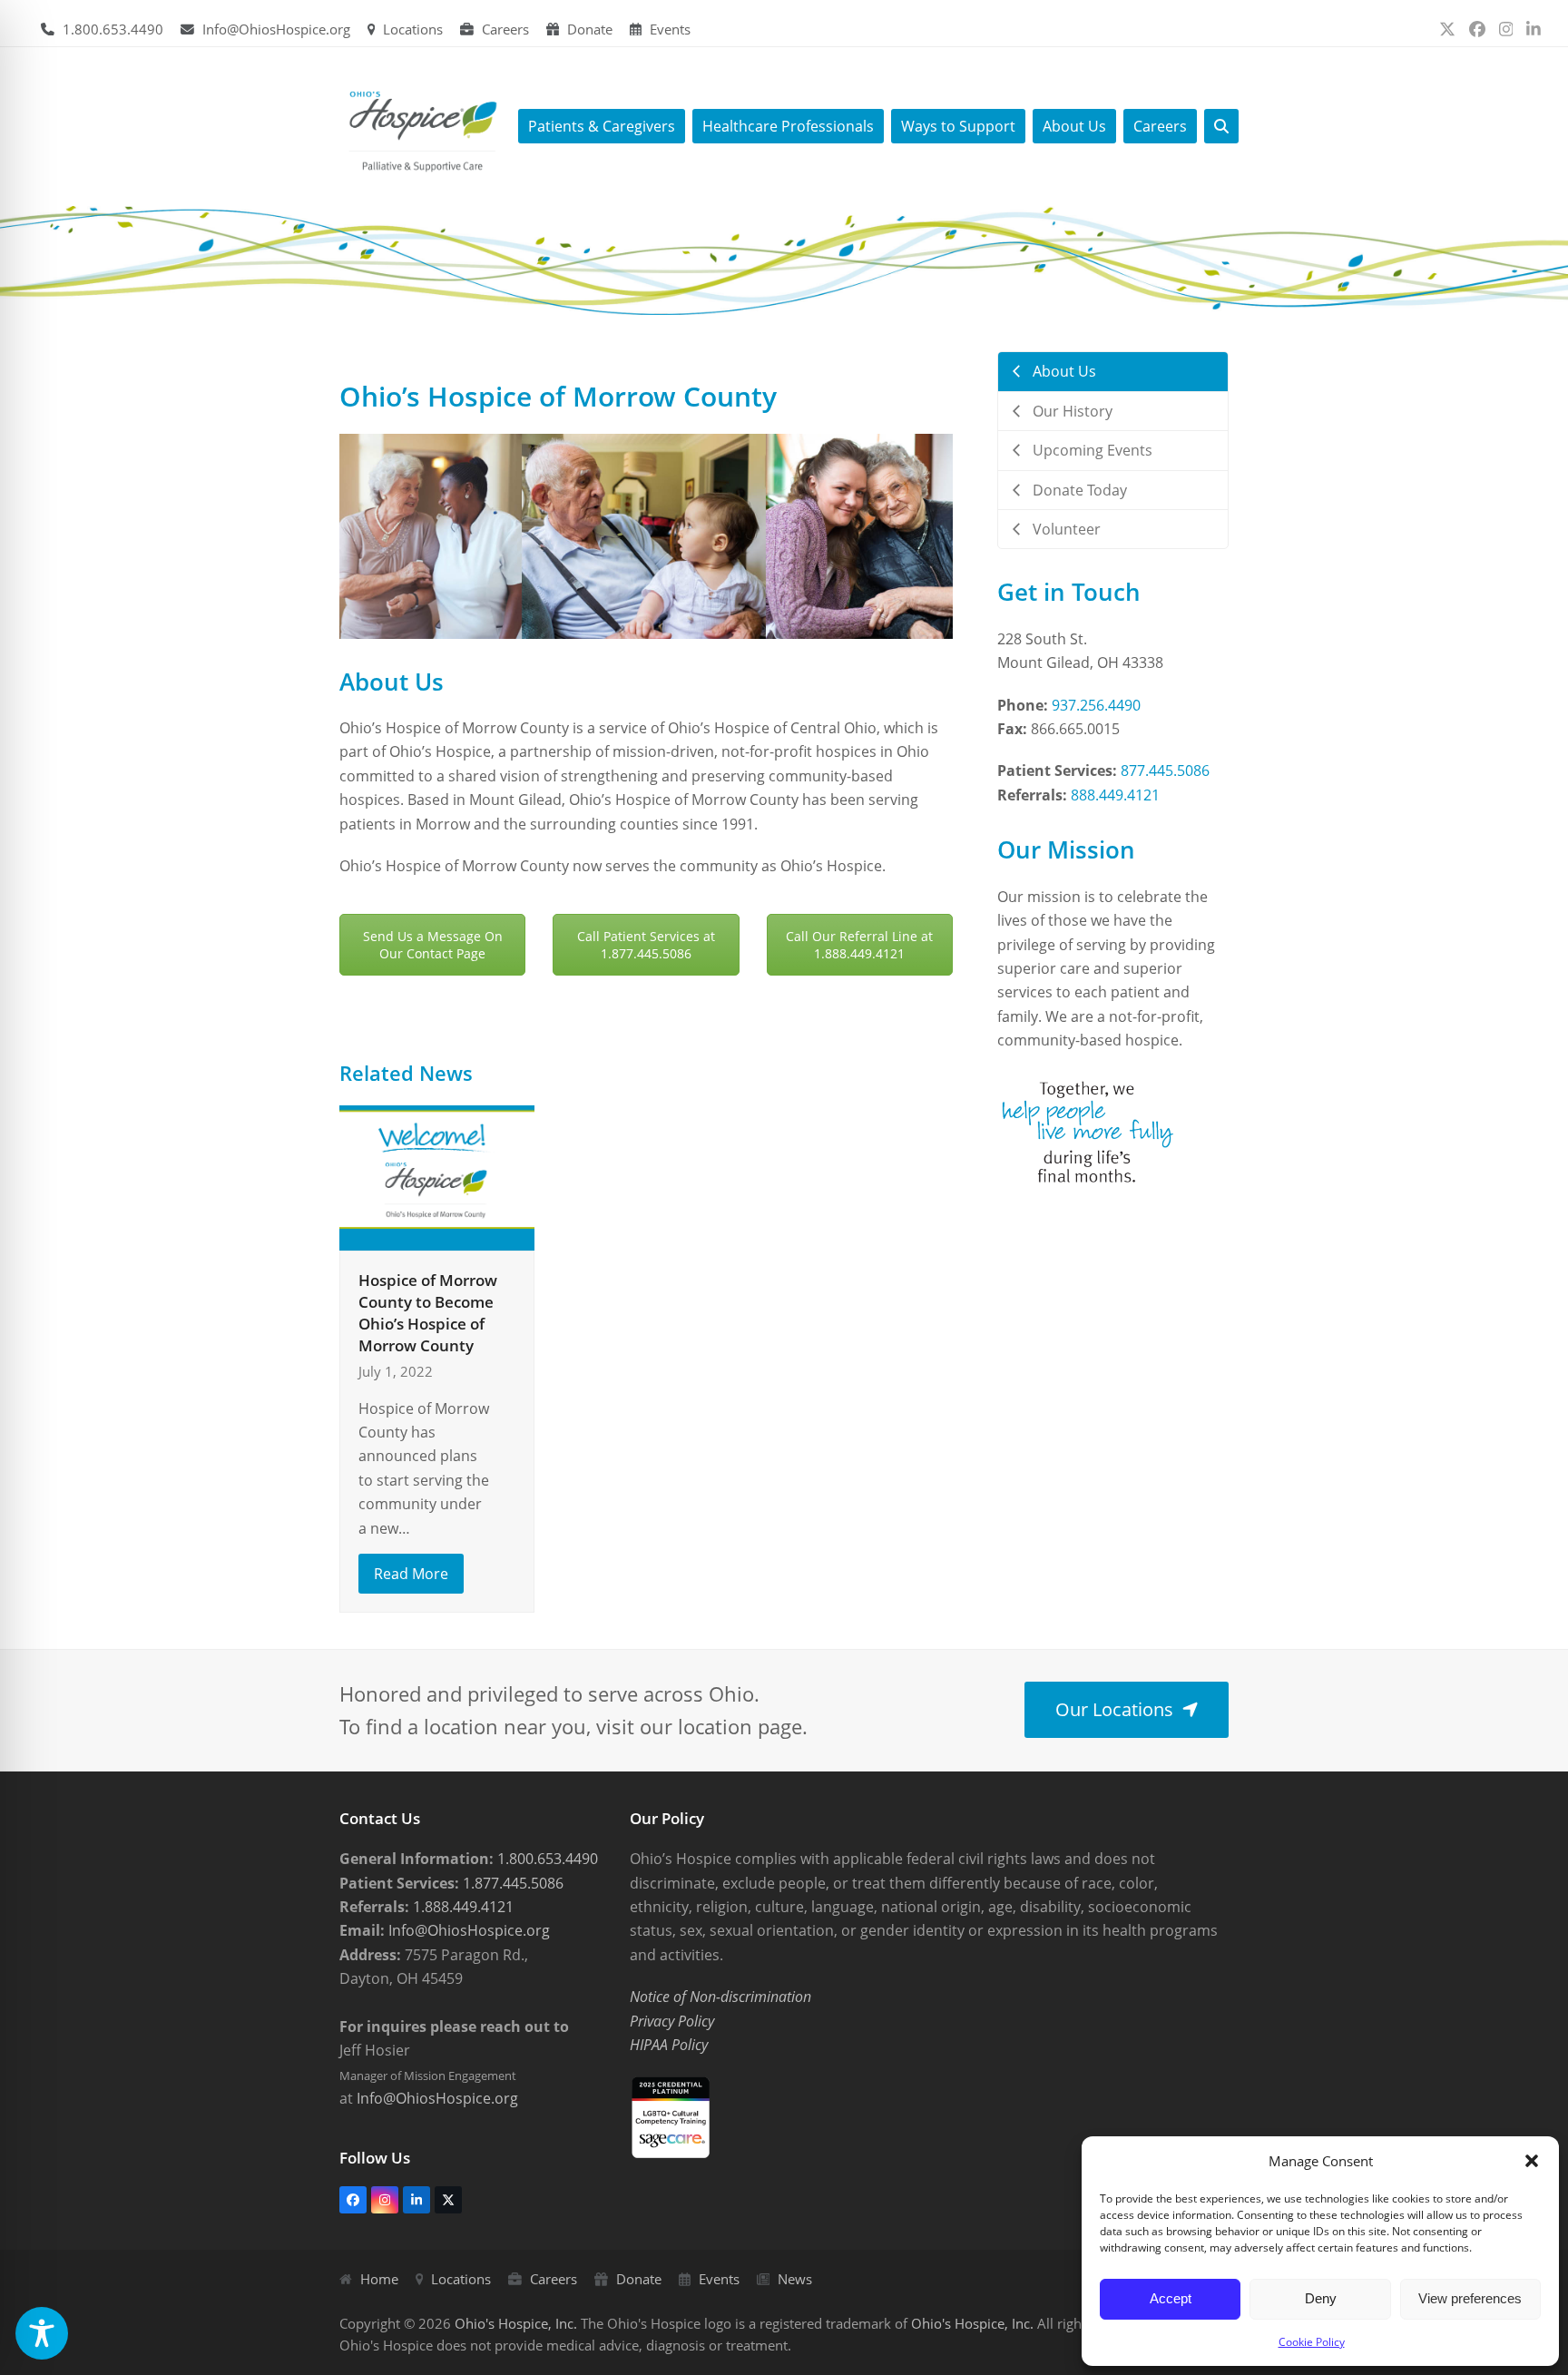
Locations (413, 29)
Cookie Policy (1312, 2342)
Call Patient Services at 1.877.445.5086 (646, 945)
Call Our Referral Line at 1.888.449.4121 (859, 945)
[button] (1532, 2161)
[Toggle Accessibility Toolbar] (42, 2333)
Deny (1321, 2298)
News (795, 2279)
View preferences (1470, 2298)
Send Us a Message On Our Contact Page (433, 945)
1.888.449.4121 (461, 1907)
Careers (505, 29)
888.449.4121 (1115, 795)
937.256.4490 (1096, 705)
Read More (411, 1574)
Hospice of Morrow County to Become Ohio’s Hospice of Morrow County (428, 1312)
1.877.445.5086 (511, 1883)
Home (379, 2279)
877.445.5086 (1165, 770)
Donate (590, 29)
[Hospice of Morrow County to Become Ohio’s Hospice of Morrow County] (437, 1177)
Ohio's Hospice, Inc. (516, 2323)
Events (670, 29)
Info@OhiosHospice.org (276, 29)
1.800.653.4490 (113, 29)
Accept (1171, 2298)
